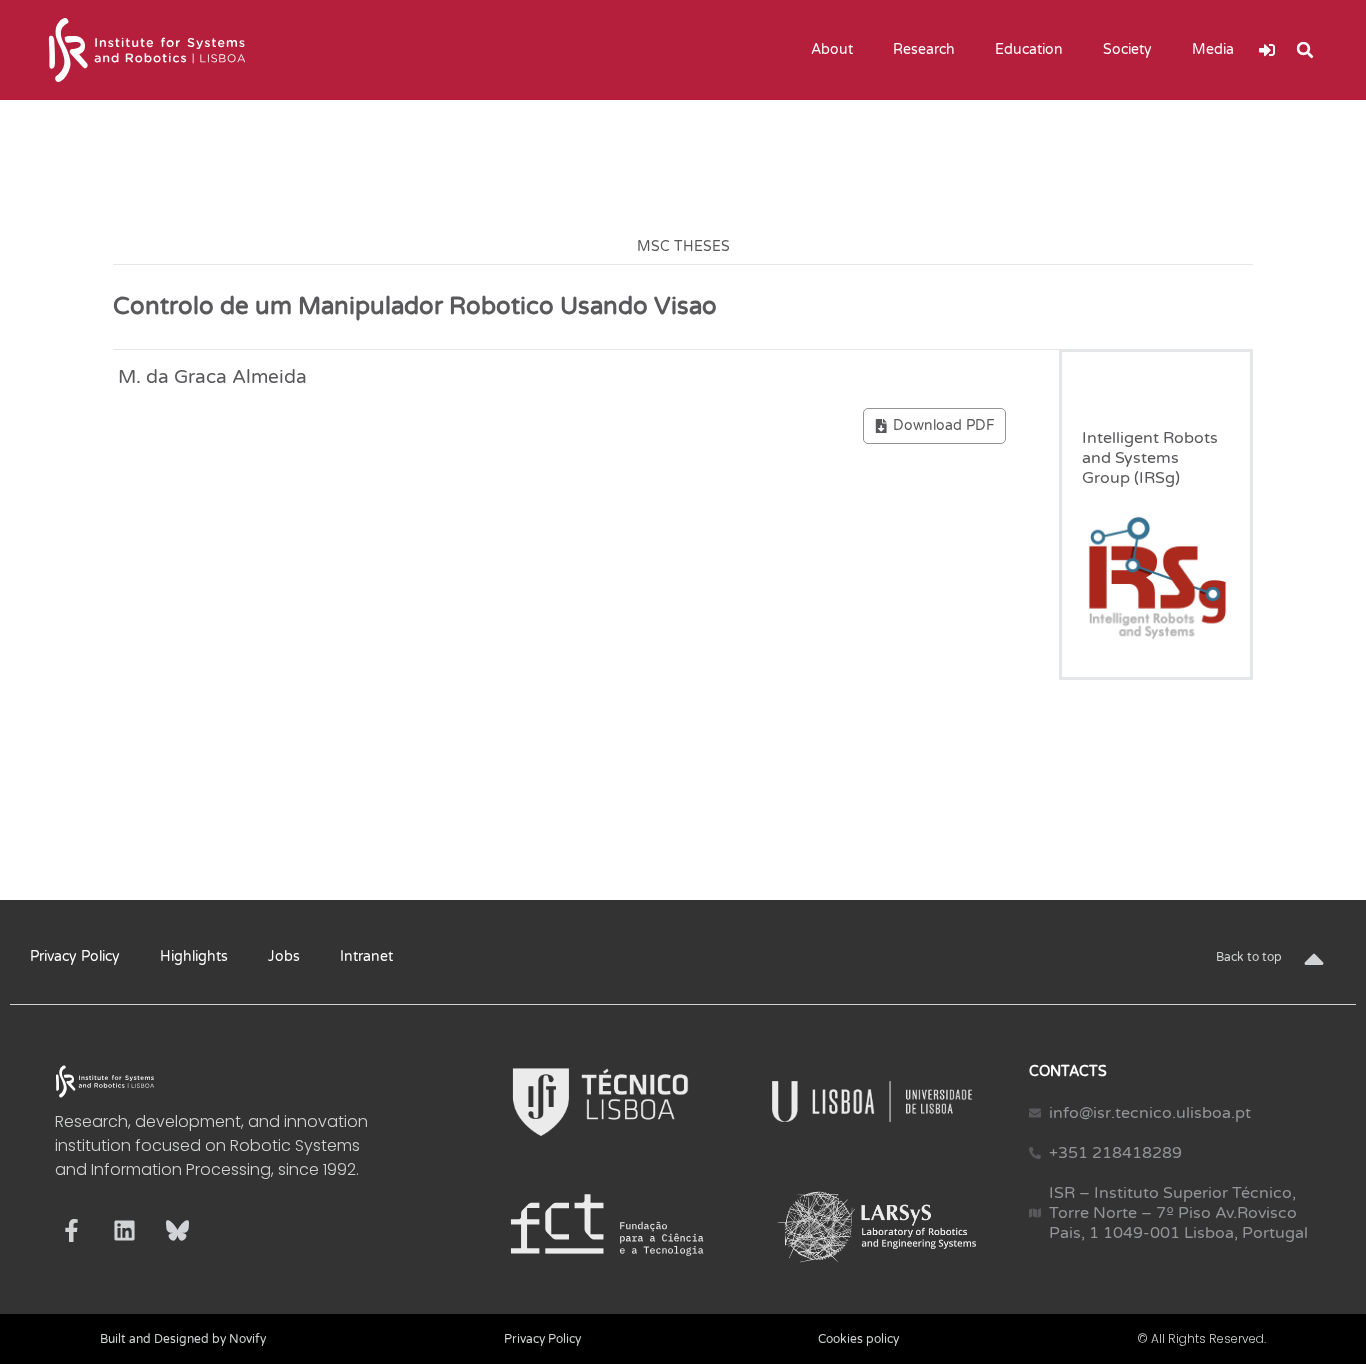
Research (924, 49)
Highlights (194, 956)
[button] (1305, 50)
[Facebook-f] (71, 1230)
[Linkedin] (124, 1230)
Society (1127, 49)
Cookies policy (858, 1339)
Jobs (284, 956)
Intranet (366, 956)
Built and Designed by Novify (183, 1339)
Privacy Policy (75, 956)
